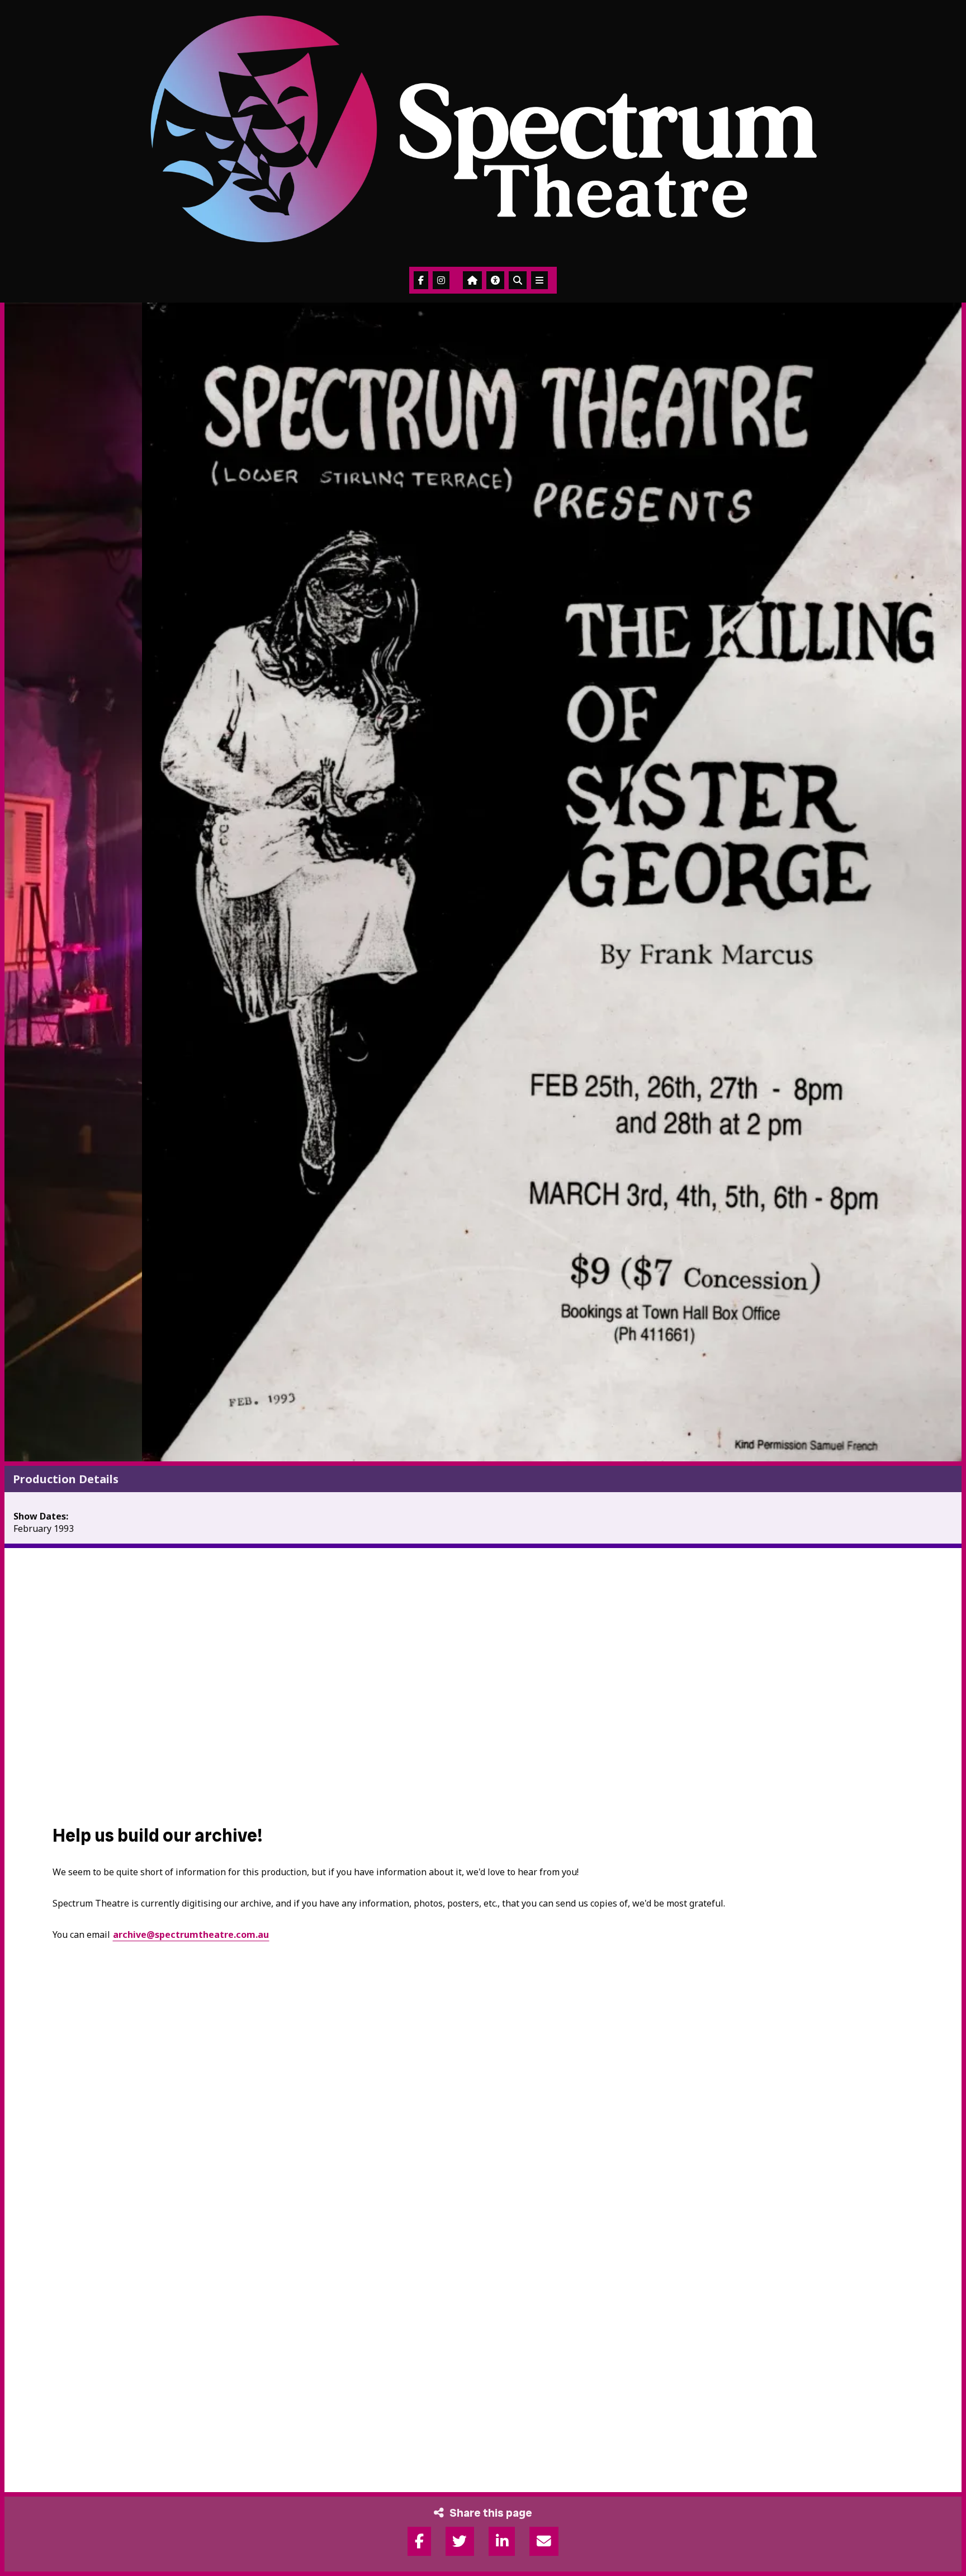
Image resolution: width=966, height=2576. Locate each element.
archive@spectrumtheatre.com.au (191, 1935)
